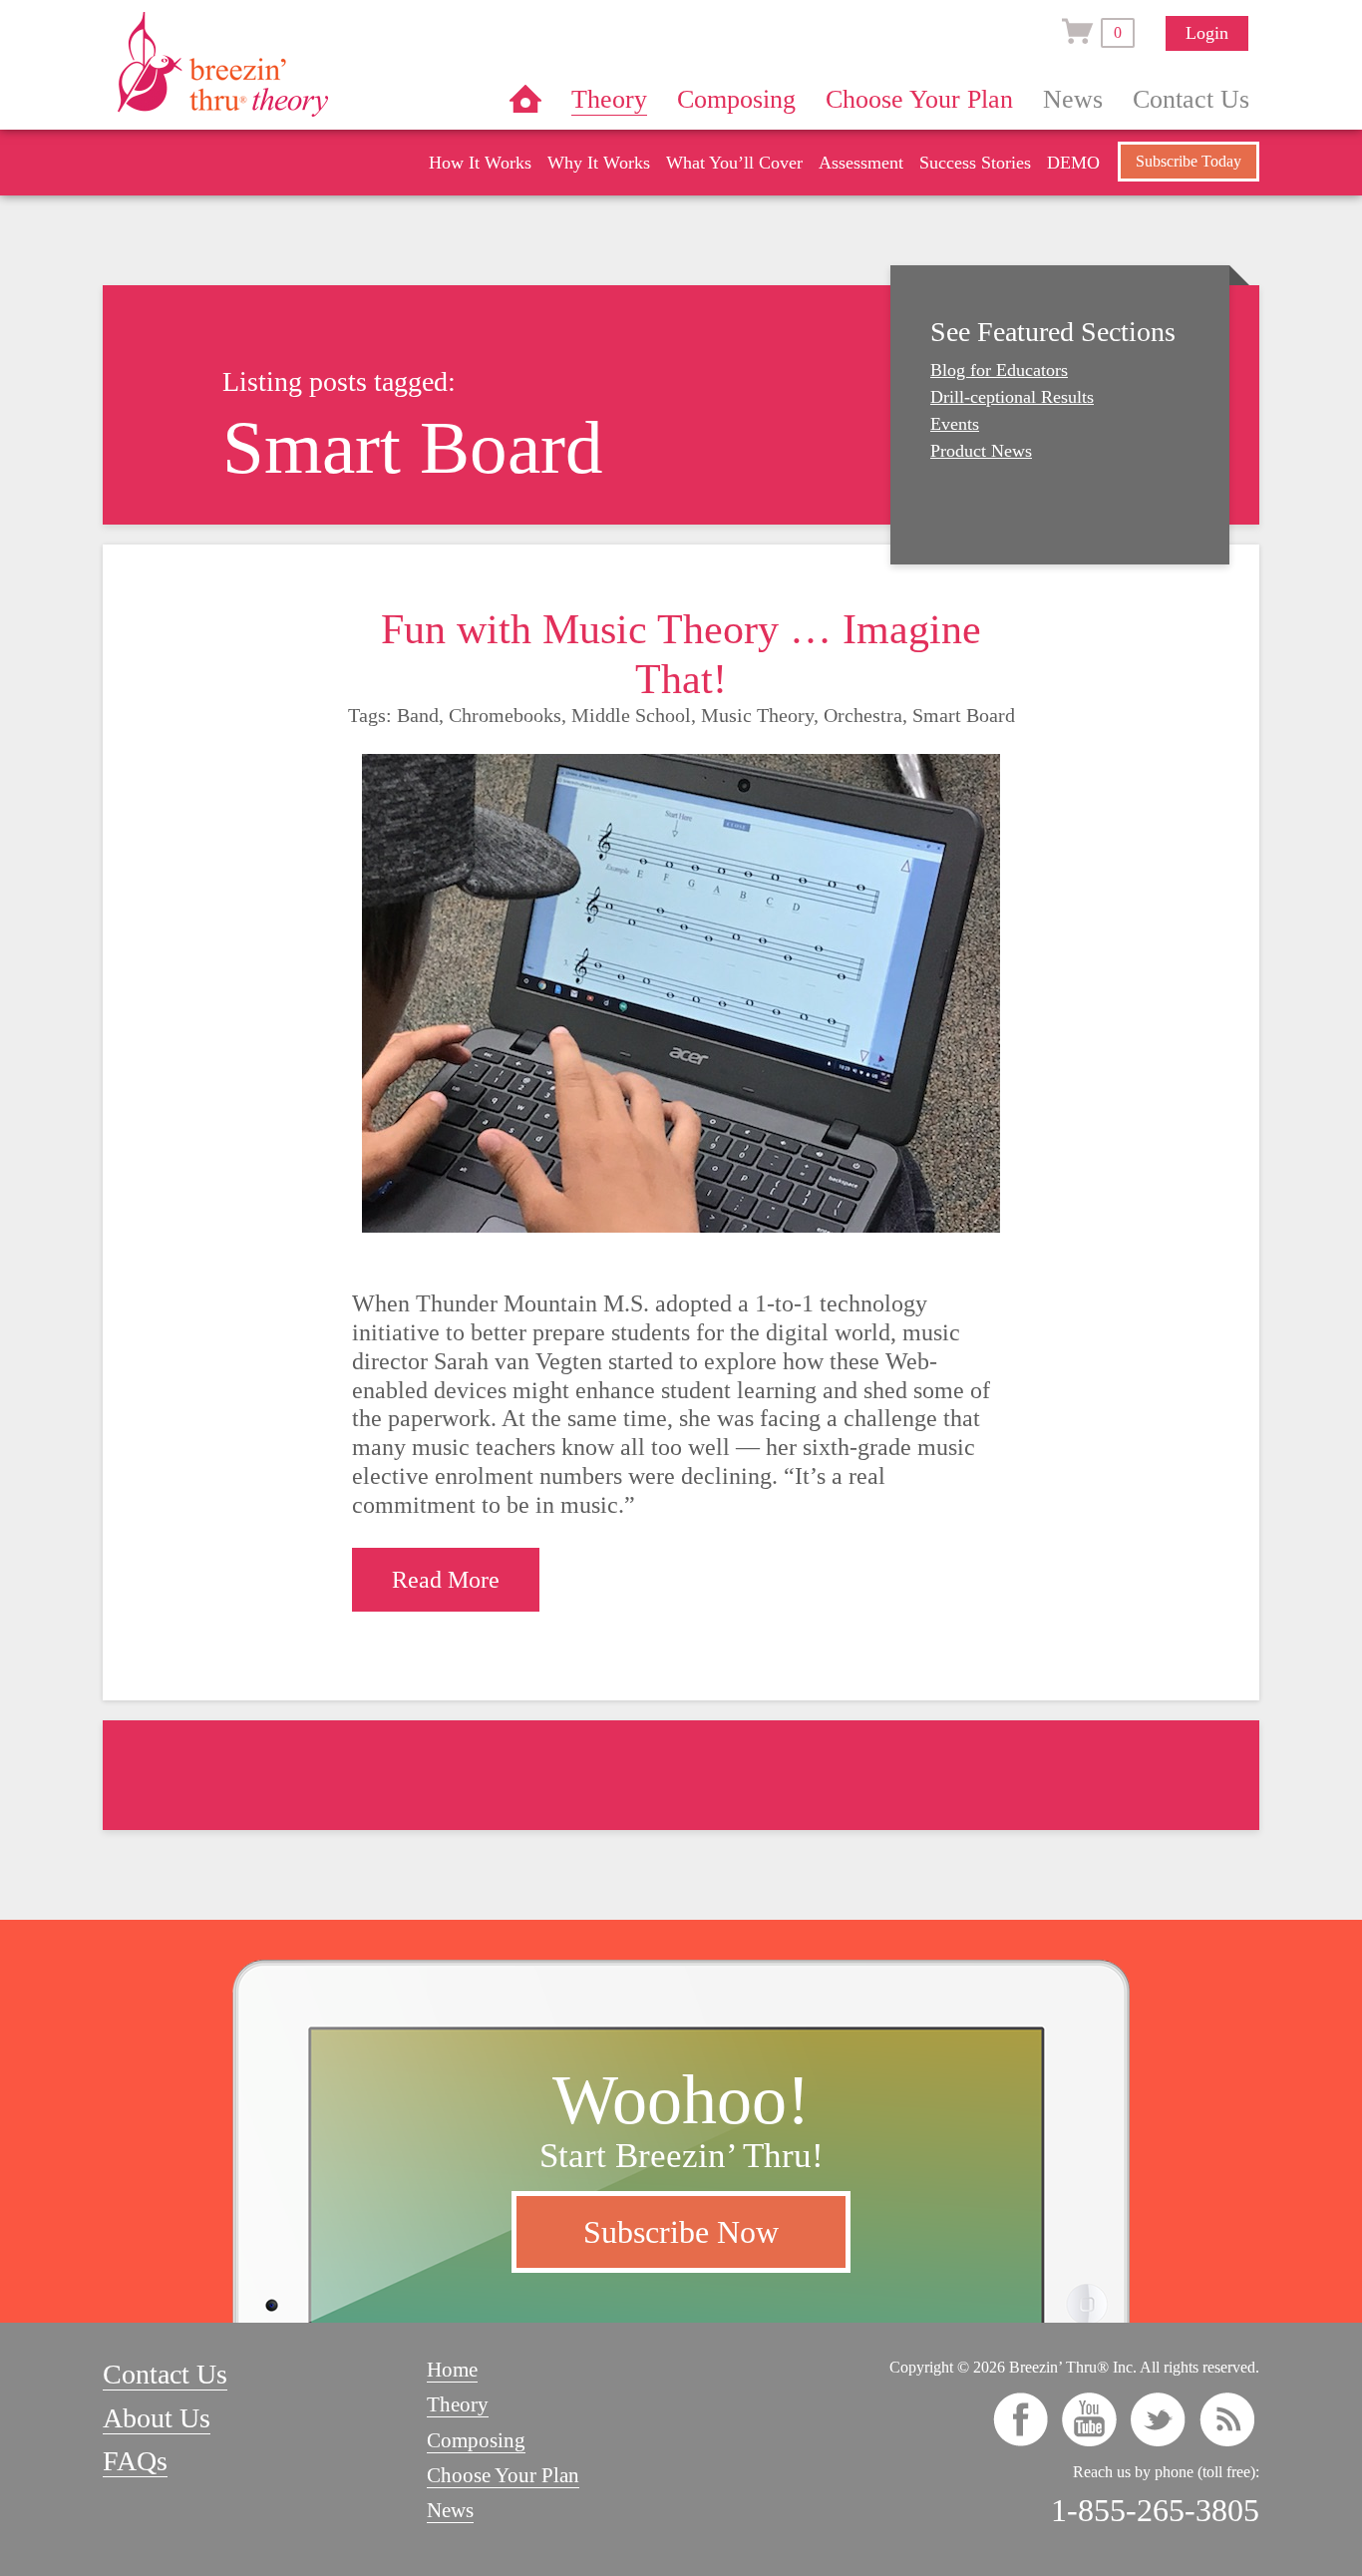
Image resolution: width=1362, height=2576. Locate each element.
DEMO (1073, 163)
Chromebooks (505, 715)
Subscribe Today (1189, 161)
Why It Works (599, 163)
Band (418, 715)
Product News (981, 451)
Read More (446, 1580)
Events (955, 424)
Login (1207, 33)
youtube (1089, 2419)
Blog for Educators (999, 370)
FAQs (135, 2461)
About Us (157, 2418)
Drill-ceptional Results (1012, 397)
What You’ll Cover (734, 163)
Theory (609, 99)
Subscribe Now (681, 2232)
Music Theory (757, 715)
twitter (1158, 2419)
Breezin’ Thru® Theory (282, 64)
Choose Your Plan (919, 99)
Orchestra (863, 715)
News (1073, 99)
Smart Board (964, 715)
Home (525, 99)
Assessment (861, 163)
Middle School (631, 715)
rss (1227, 2419)
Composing (736, 99)
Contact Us (1191, 99)
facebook (1021, 2419)
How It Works (480, 163)
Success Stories (975, 163)
